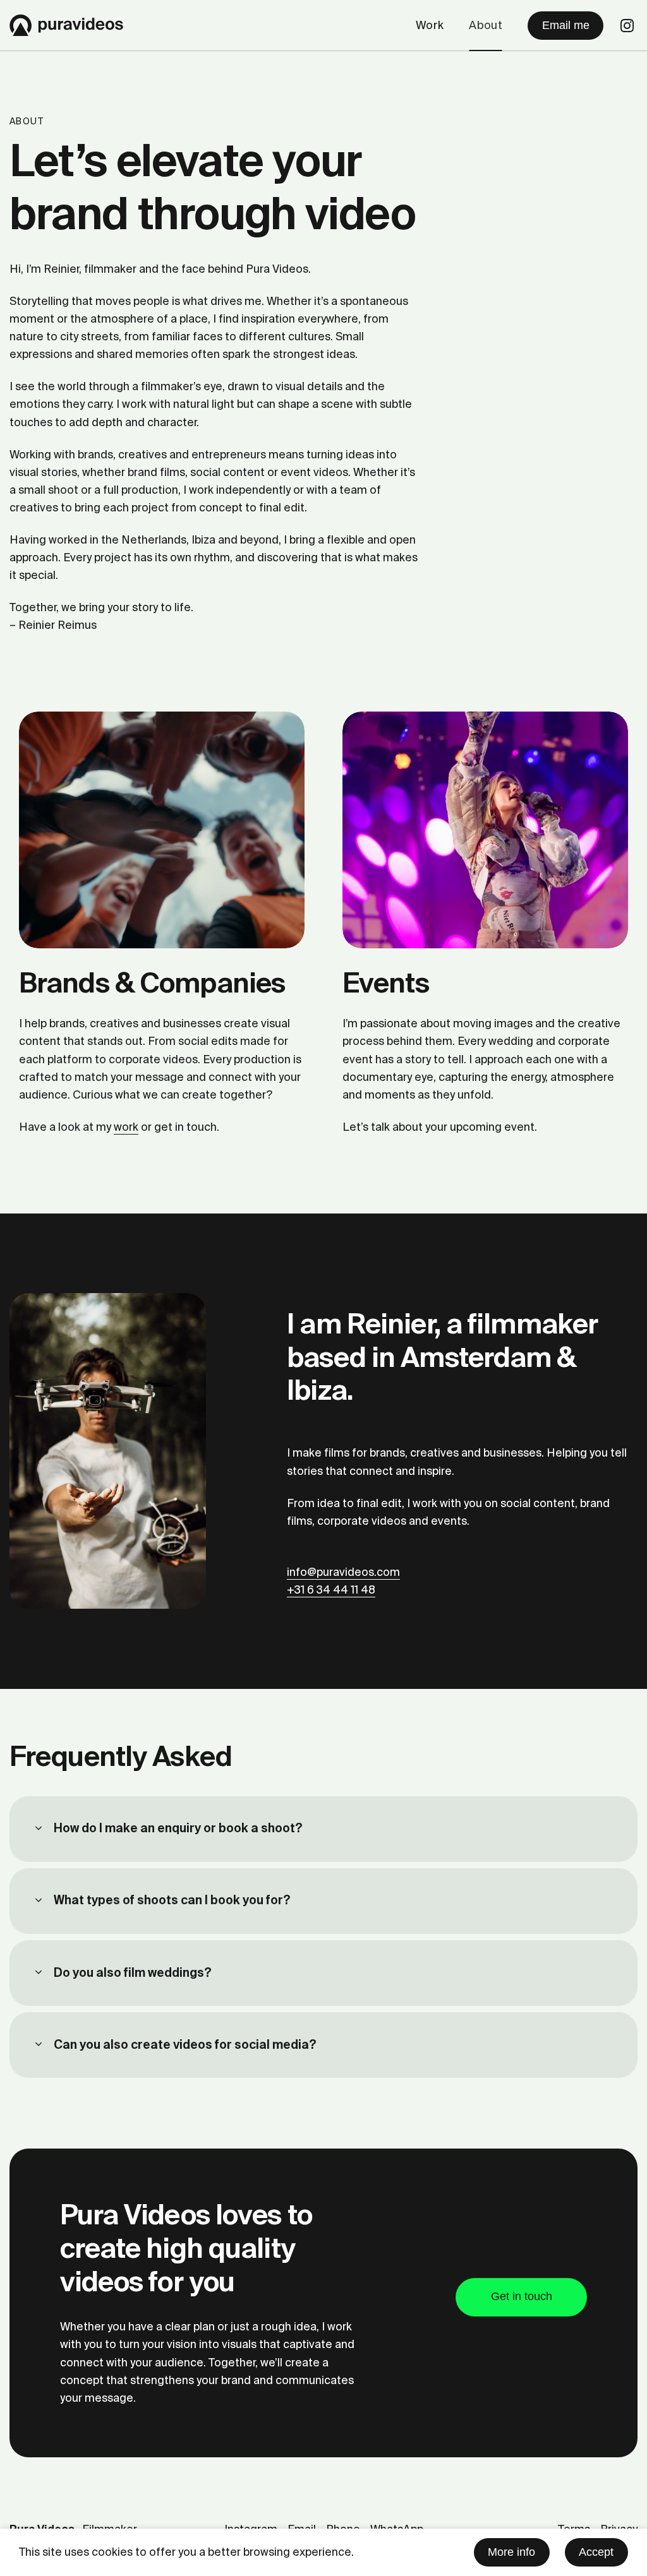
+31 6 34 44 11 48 (331, 1590)
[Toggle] (38, 1829)
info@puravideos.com (343, 1572)
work (126, 1127)
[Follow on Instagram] (627, 27)
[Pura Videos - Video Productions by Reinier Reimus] (66, 25)
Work (430, 25)
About (486, 25)
